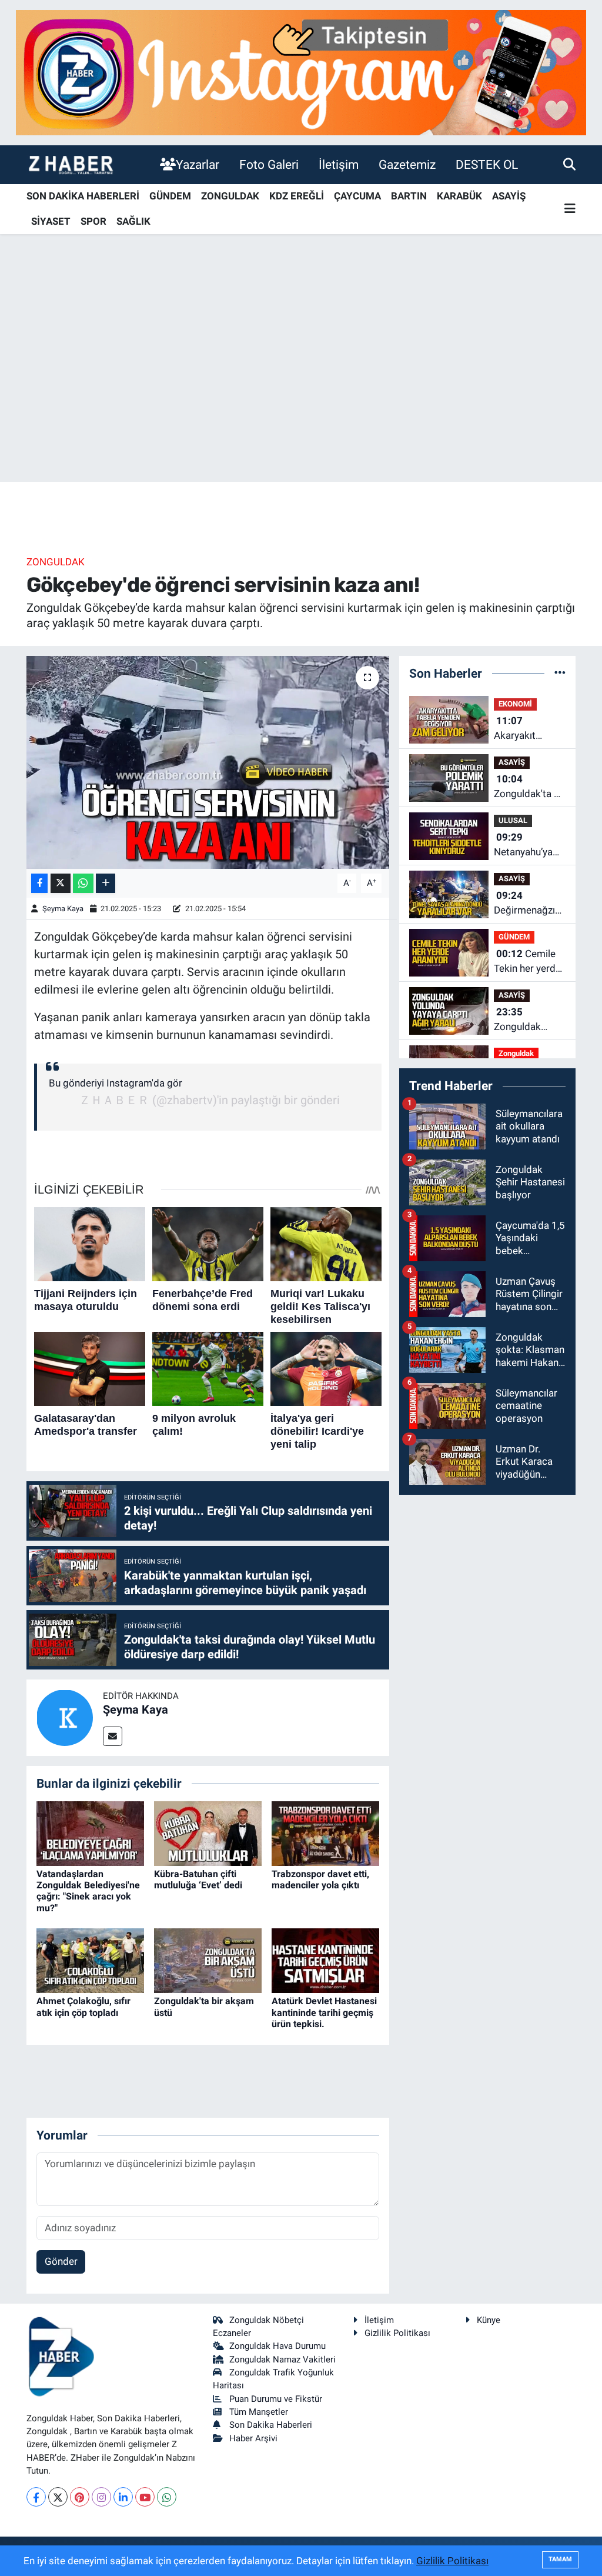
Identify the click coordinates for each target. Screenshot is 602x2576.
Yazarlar (198, 164)
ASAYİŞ (509, 196)
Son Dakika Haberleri (271, 2425)
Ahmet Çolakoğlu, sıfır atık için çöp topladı (83, 2007)
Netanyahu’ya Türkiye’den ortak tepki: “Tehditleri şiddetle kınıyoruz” (523, 846)
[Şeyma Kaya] (65, 1717)
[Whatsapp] (167, 2497)
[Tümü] (560, 673)
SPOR (93, 221)
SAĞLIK (133, 221)
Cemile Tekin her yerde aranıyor (527, 962)
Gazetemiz (407, 164)
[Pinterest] (80, 2497)
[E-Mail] (113, 1736)
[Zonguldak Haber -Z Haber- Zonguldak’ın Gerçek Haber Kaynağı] (71, 164)
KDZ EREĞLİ (297, 196)
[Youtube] (145, 2497)
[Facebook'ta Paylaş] (39, 883)
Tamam (560, 2559)
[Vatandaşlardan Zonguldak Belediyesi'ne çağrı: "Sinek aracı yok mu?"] (90, 1832)
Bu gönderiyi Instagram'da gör (116, 1083)
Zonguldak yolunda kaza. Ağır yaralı (524, 1020)
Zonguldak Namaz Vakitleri (282, 2360)
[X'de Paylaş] (61, 883)
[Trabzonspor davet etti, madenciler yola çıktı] (325, 1832)
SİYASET (51, 221)
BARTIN (409, 196)
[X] (58, 2497)
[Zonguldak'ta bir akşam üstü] (208, 1960)
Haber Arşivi (253, 2438)
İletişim (339, 164)
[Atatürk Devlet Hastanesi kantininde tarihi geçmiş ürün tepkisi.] (325, 1960)
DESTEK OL (487, 164)
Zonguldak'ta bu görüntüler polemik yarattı (529, 787)
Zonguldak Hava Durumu (277, 2346)
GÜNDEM (170, 196)
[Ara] (569, 164)
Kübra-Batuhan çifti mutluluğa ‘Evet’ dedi (198, 1879)
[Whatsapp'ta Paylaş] (83, 883)
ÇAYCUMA (357, 196)
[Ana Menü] (570, 209)
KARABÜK (459, 196)
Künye (489, 2320)
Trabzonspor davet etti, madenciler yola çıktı (320, 1879)
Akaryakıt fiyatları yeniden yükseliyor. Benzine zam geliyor (529, 729)
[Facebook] (36, 2497)
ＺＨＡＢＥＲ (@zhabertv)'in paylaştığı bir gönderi (209, 1100)
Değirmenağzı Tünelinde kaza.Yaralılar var (524, 904)
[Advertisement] (301, 389)
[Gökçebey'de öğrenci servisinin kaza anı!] (208, 762)
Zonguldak (56, 562)
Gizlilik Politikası (397, 2333)
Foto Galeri (269, 164)
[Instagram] (101, 2497)
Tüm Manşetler (259, 2412)
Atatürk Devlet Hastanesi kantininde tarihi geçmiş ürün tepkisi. (324, 2012)
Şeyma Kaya (63, 909)
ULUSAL (513, 820)
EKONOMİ (515, 704)
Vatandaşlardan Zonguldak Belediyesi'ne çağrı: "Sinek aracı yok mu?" (88, 1891)
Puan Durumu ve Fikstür (276, 2399)
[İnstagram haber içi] (301, 72)
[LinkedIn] (123, 2497)
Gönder (61, 2261)
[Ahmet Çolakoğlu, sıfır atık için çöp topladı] (90, 1960)
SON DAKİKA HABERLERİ (83, 196)
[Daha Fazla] (106, 883)
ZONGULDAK (230, 196)
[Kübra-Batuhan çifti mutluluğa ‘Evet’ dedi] (208, 1832)
